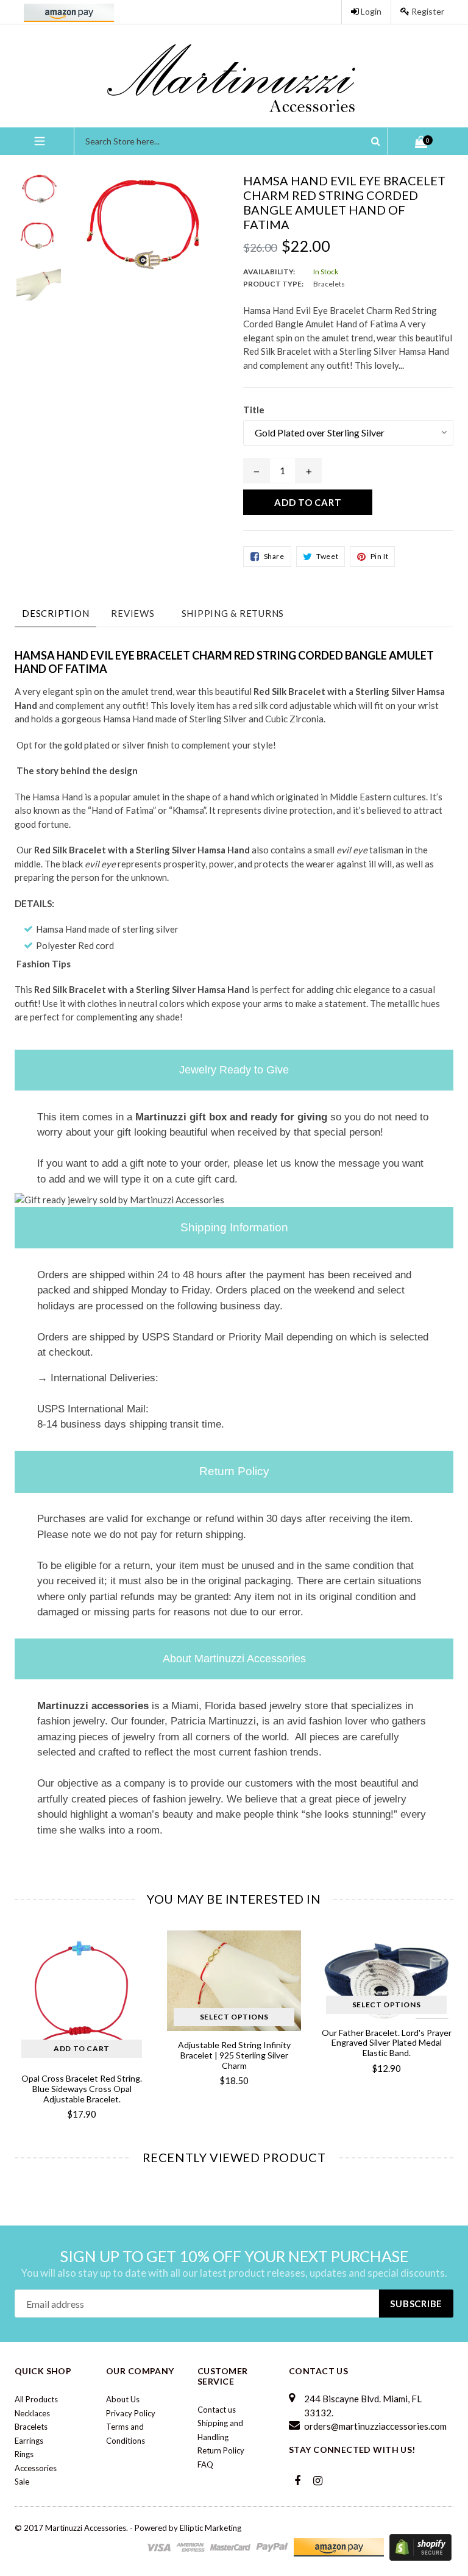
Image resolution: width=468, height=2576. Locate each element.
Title (254, 410)
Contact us (217, 2410)
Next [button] (448, 2015)
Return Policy (221, 2450)
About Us (123, 2399)
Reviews (133, 613)
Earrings (29, 2441)
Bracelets (31, 2427)
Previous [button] (15, 2015)
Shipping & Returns (233, 613)
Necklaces (32, 2413)
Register (427, 11)
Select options (82, 2017)
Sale (22, 2482)
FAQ (205, 2464)
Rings (24, 2454)
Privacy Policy (131, 2413)
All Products (36, 2399)
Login (370, 11)
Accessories (36, 2468)
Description (55, 613)
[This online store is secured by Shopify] (420, 2546)
